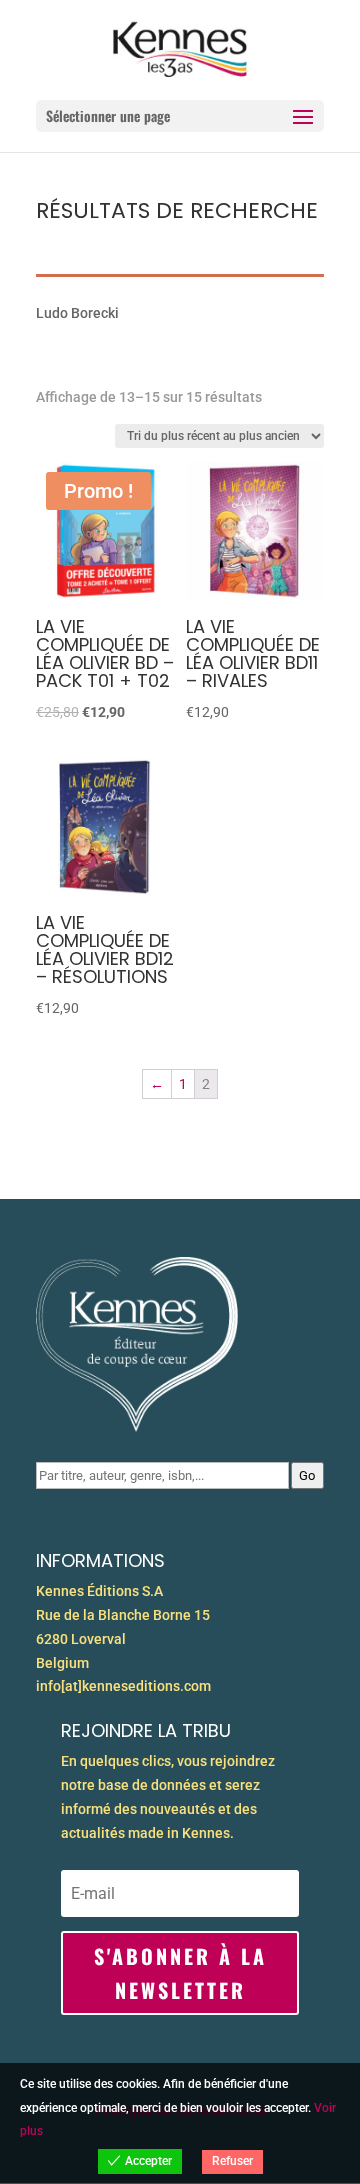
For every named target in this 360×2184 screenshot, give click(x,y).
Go (307, 1475)
